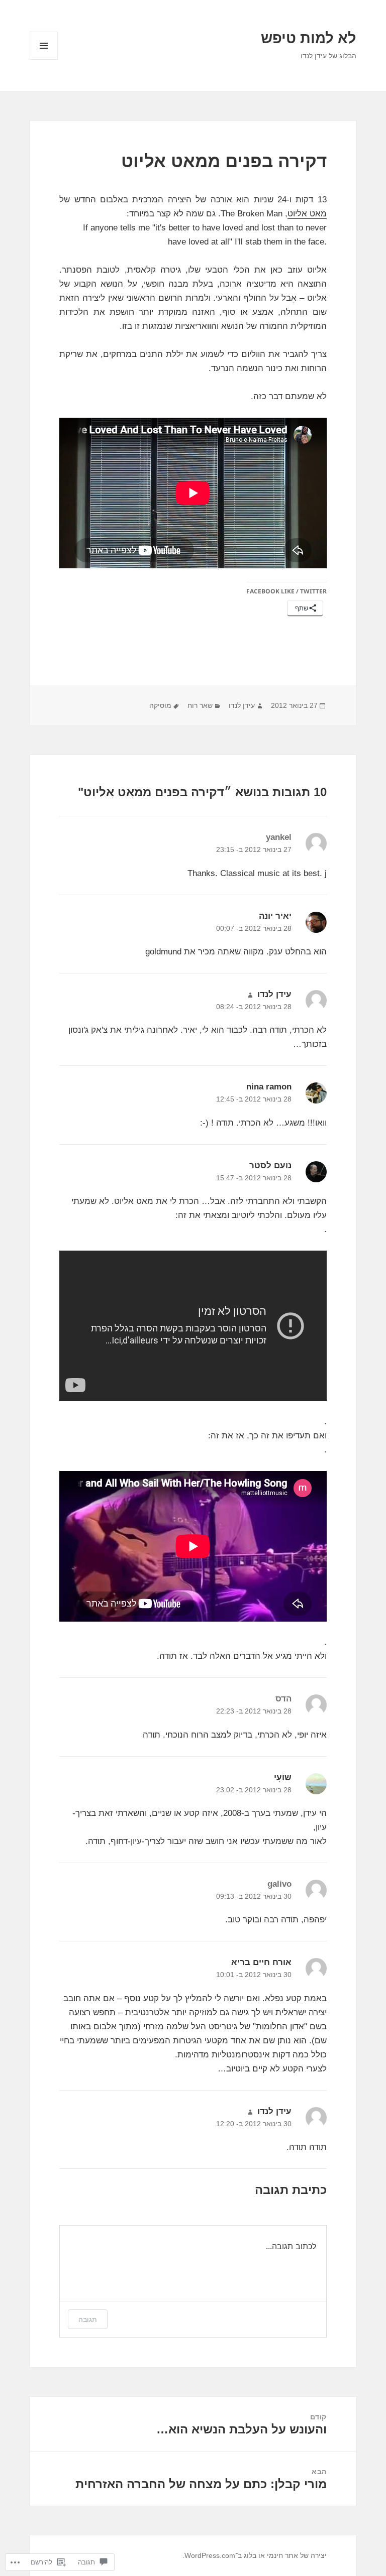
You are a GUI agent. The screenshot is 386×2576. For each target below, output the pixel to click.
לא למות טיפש (309, 38)
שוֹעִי (283, 1777)
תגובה (88, 2319)
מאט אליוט (307, 214)
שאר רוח (200, 705)
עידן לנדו (242, 705)
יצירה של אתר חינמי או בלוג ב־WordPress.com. (255, 2555)
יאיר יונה (275, 916)
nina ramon (269, 1087)
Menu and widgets (43, 59)
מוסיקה (160, 705)
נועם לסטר (270, 1166)
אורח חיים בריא (261, 1962)
